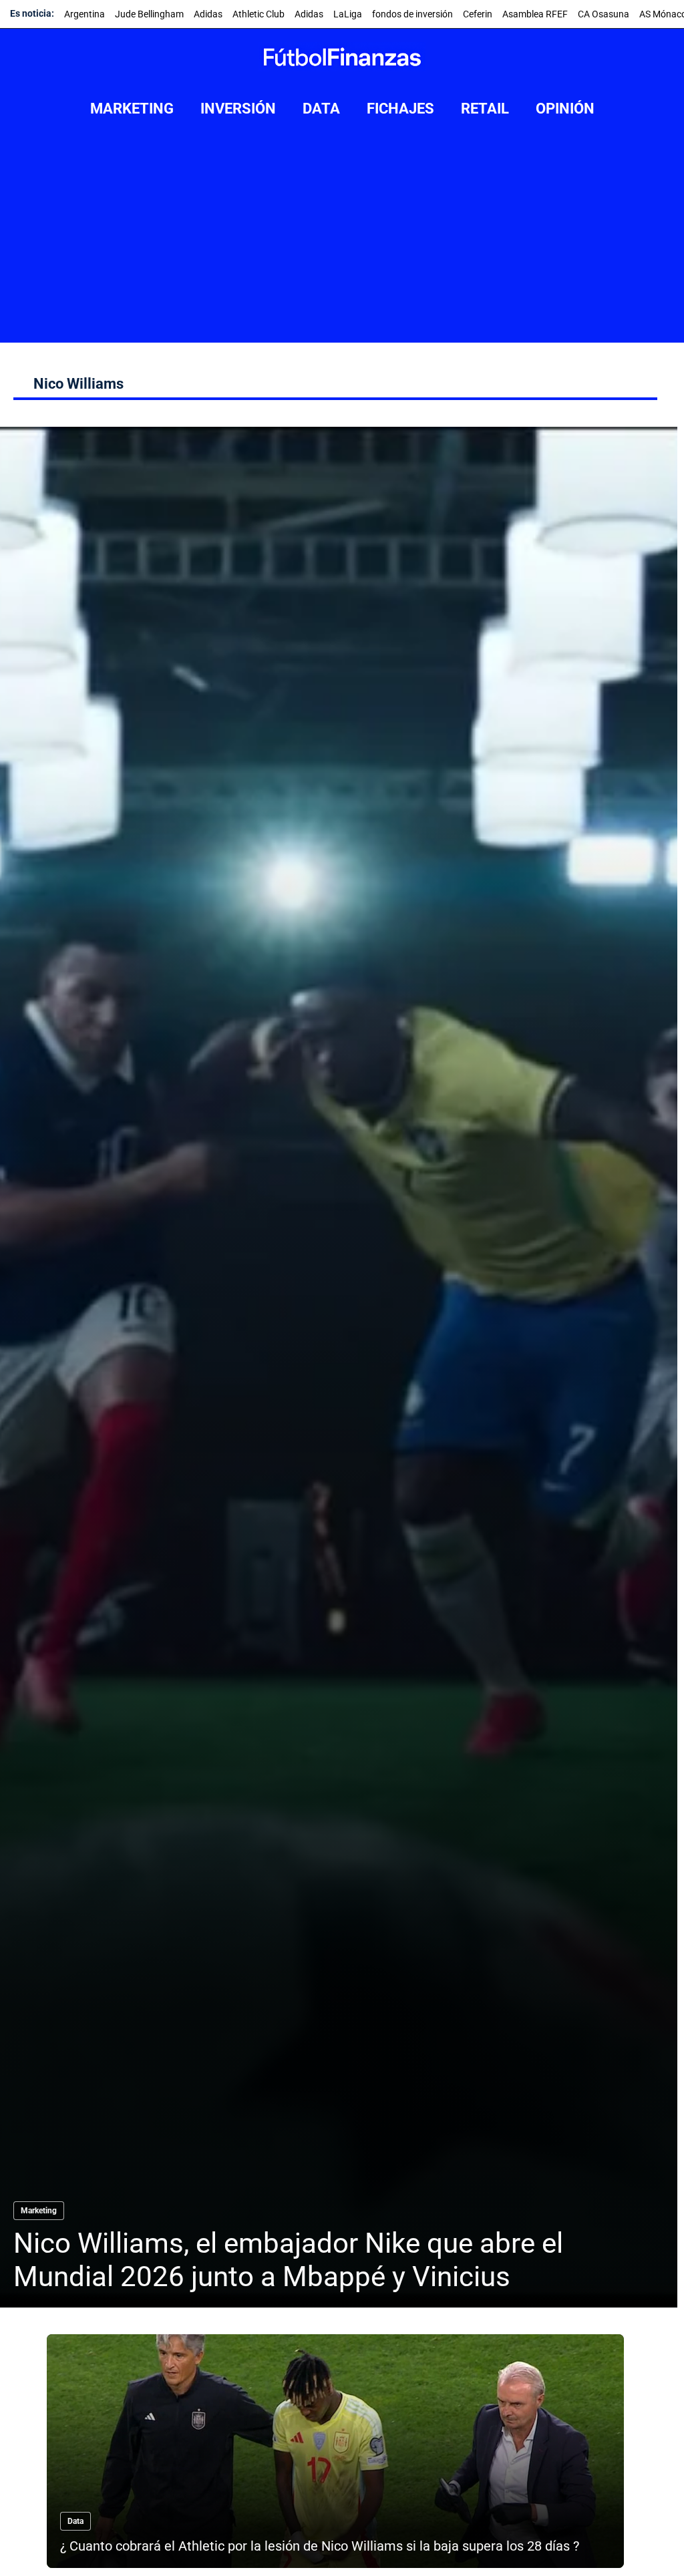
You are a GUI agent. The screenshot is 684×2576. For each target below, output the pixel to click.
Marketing (39, 2211)
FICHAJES (400, 109)
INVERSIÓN (238, 109)
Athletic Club (259, 14)
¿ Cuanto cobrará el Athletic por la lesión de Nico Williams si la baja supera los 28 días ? (320, 2546)
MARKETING (132, 109)
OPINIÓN (565, 109)
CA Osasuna (604, 14)
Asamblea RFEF (535, 14)
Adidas (208, 14)
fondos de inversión (412, 14)
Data (75, 2521)
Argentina (84, 14)
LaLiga (348, 14)
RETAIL (485, 109)
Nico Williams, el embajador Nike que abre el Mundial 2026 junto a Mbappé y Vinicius (288, 2260)
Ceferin (478, 14)
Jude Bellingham (149, 14)
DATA (321, 109)
